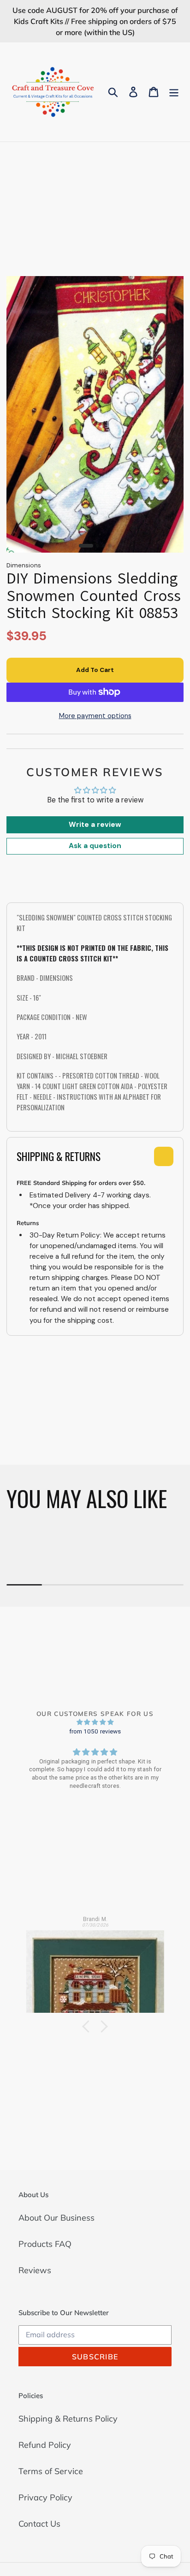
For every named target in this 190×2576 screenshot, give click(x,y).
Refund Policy (45, 2445)
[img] (95, 1722)
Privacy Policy (45, 2497)
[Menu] (174, 92)
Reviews (35, 2270)
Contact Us (39, 2524)
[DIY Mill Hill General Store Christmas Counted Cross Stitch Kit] (95, 1968)
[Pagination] (86, 546)
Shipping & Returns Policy (68, 2419)
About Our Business (56, 2218)
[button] (88, 2026)
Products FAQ (45, 2244)
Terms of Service (51, 2471)
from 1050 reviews (95, 1731)
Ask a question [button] (95, 846)
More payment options (95, 716)
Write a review (95, 825)
